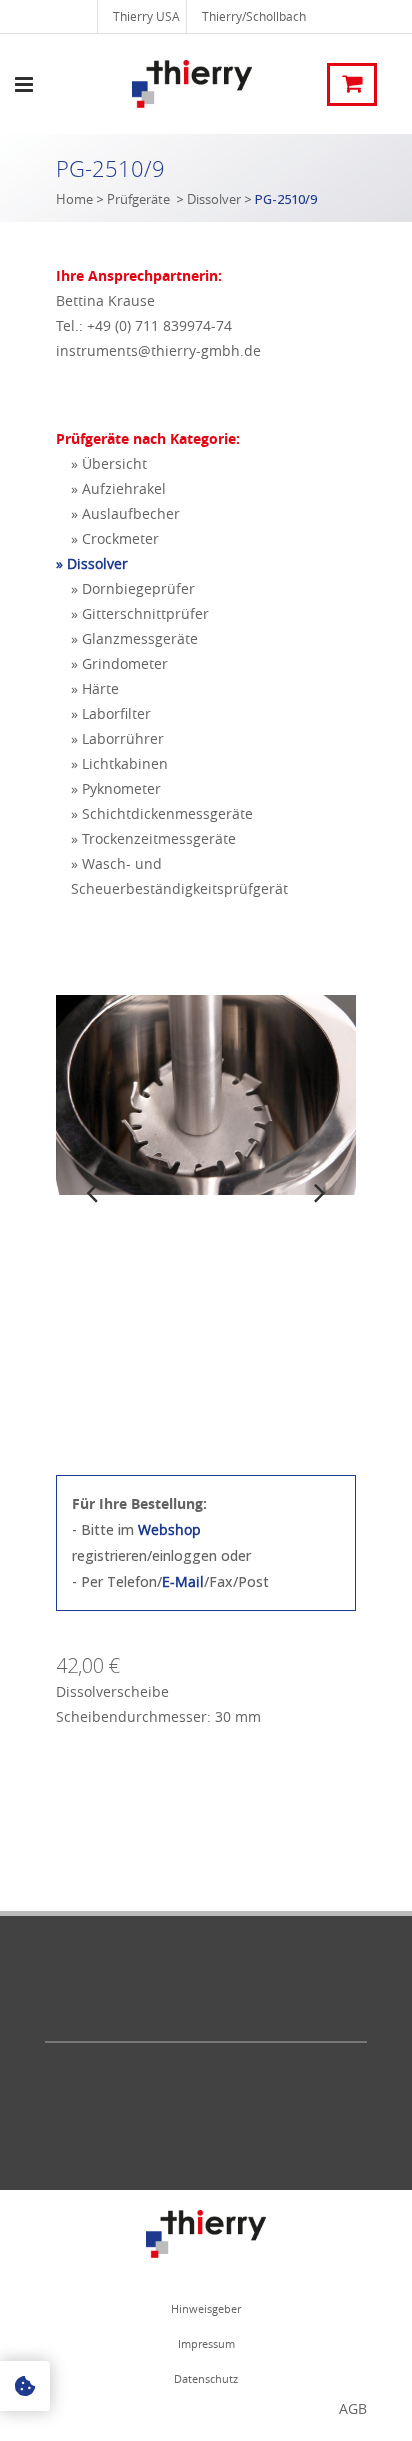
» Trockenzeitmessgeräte (153, 838)
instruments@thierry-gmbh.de (158, 350)
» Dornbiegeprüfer (133, 588)
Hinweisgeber (206, 2308)
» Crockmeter (115, 538)
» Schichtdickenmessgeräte (162, 813)
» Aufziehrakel (118, 488)
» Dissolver (92, 563)
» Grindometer (119, 663)
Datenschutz (206, 2378)
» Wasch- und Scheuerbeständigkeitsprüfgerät (179, 876)
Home (74, 199)
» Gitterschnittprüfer (140, 613)
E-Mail (183, 1581)
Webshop (169, 1529)
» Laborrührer (117, 738)
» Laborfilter (111, 713)
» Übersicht (109, 463)
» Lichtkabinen (119, 763)
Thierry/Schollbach (254, 16)
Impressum (206, 2343)
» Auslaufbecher (125, 513)
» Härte (95, 688)
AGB (353, 2408)
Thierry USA (146, 16)
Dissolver (214, 199)
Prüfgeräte (138, 199)
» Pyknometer (116, 788)
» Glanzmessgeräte (134, 638)
